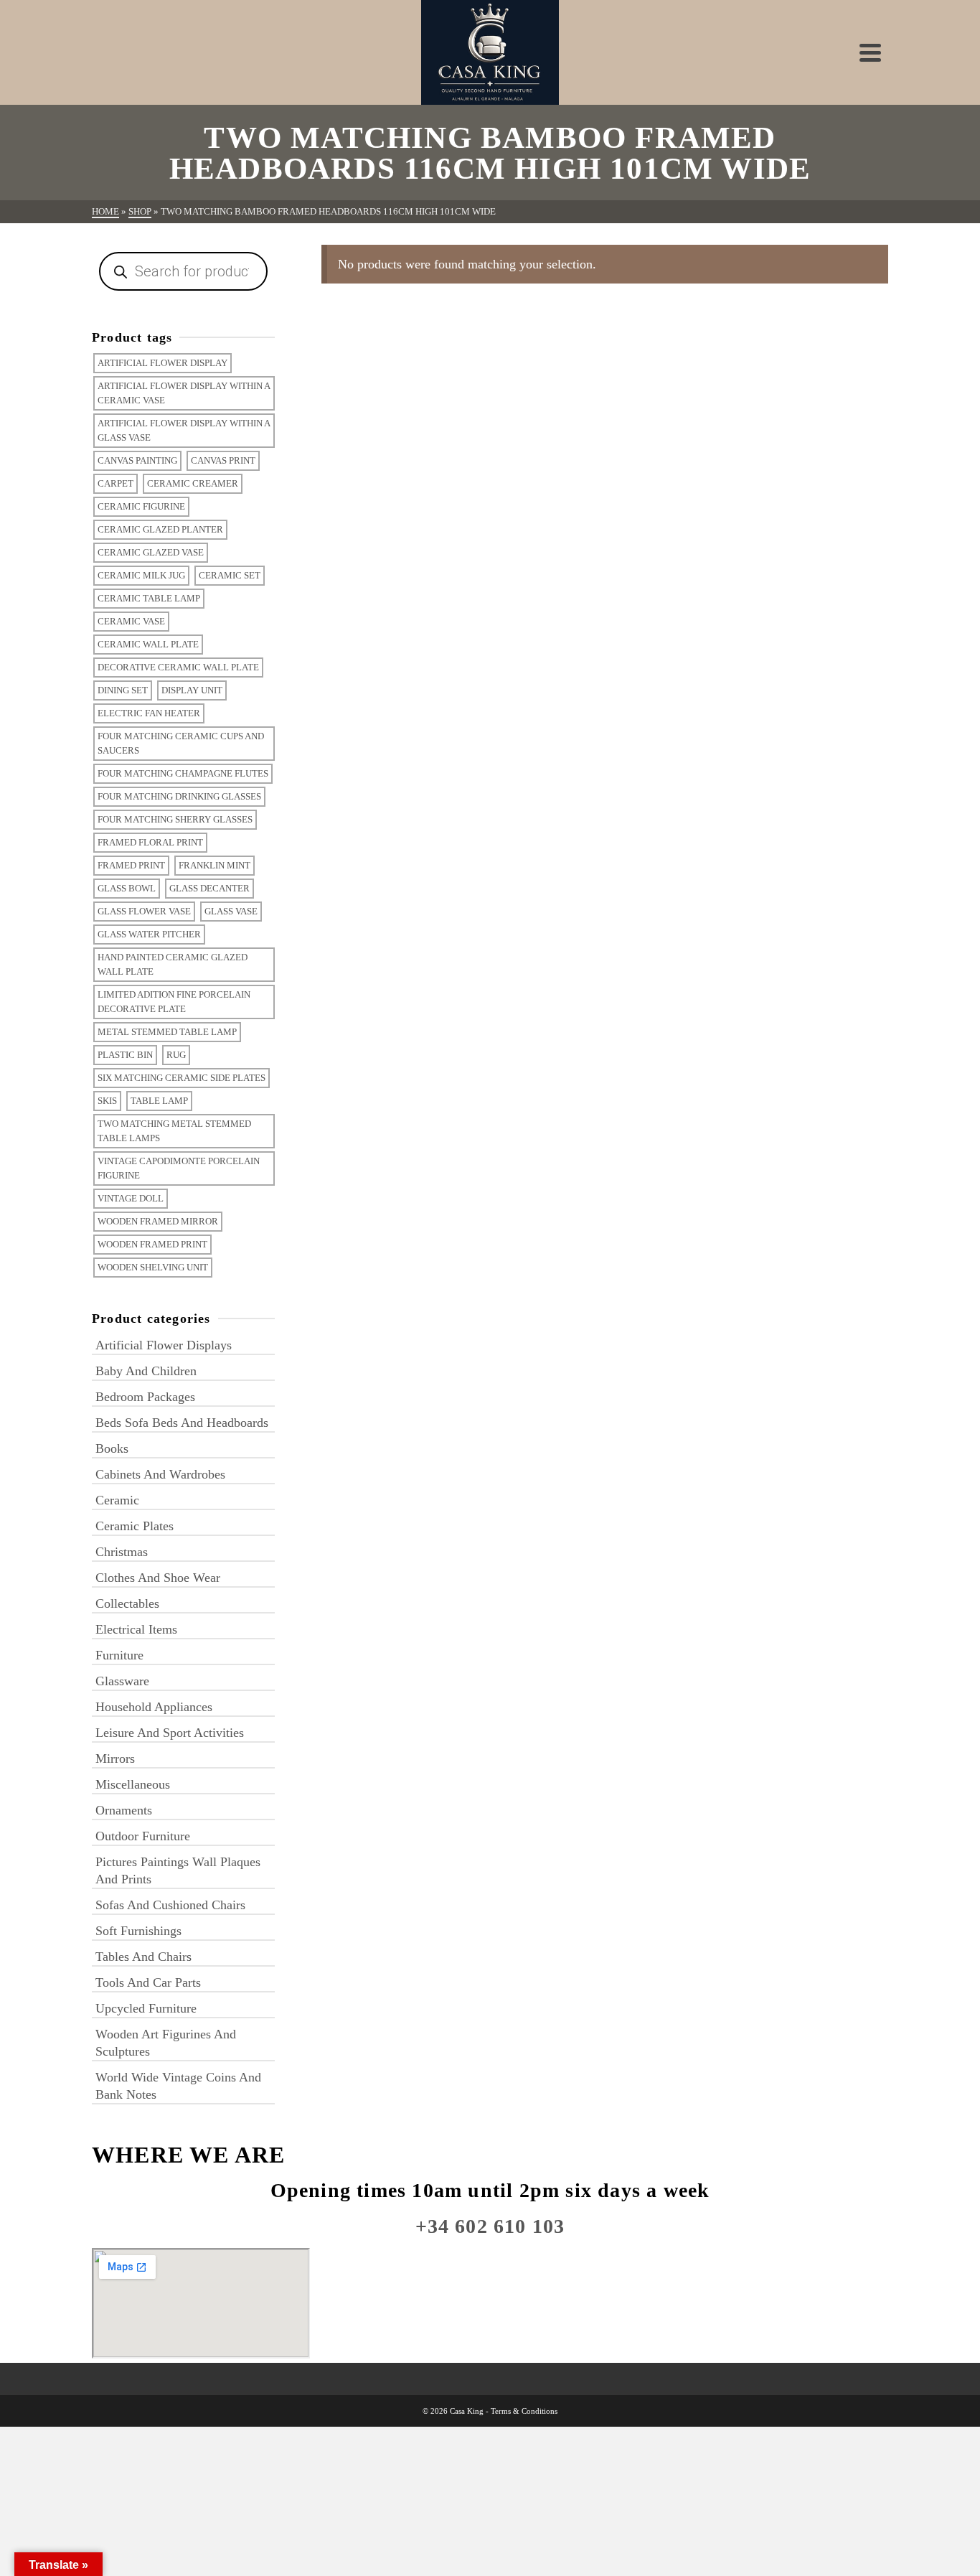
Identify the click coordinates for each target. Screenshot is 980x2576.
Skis (107, 1101)
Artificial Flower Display (162, 363)
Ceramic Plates (135, 1526)
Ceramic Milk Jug (141, 575)
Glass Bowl (127, 888)
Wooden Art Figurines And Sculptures (166, 2043)
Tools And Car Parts (148, 1982)
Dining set (123, 690)
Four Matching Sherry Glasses (175, 819)
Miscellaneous (133, 1784)
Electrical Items (136, 1629)
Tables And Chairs (143, 1957)
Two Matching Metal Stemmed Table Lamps (174, 1131)
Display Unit (192, 690)
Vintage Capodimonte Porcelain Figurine (179, 1168)
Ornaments (124, 1810)
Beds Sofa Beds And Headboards (182, 1423)
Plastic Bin (125, 1055)
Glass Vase (231, 911)
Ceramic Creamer (193, 483)
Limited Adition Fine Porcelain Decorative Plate (174, 1002)
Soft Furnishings (138, 1931)
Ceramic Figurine (141, 506)
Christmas (122, 1552)
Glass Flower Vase (144, 911)
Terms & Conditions (524, 2411)
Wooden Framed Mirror (158, 1221)
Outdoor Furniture (143, 1836)
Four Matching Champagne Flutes (183, 773)
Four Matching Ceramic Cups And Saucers (181, 743)
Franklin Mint (215, 865)
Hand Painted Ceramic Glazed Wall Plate (173, 964)
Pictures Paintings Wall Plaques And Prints (178, 1870)
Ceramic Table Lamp (149, 598)
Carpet (116, 483)
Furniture (119, 1655)
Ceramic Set (230, 575)
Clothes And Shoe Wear (158, 1578)
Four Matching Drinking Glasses (179, 796)
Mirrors (115, 1758)
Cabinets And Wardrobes (160, 1474)
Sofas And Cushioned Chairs (170, 1905)
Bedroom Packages (145, 1397)
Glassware (122, 1681)
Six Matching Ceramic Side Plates (182, 1078)
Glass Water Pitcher (149, 934)
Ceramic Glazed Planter (160, 529)
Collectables (127, 1603)
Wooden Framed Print (152, 1244)
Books (112, 1448)
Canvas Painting (137, 460)
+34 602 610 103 (490, 2226)
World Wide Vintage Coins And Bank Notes (178, 2086)
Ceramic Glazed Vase (151, 552)
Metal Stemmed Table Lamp (167, 1032)
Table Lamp (159, 1101)
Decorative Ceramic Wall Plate (178, 667)
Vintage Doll (131, 1198)
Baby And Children (146, 1371)
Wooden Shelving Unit (153, 1267)
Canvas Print (223, 460)
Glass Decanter (209, 888)
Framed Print (131, 865)
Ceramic (117, 1500)
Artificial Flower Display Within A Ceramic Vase (184, 393)
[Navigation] (870, 52)
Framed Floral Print (150, 842)
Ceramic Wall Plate (148, 644)
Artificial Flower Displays (164, 1345)
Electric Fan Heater (149, 713)
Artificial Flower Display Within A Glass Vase (184, 430)
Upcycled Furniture (146, 2008)
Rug (176, 1055)
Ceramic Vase (131, 621)
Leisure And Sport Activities (170, 1733)
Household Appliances (154, 1707)
